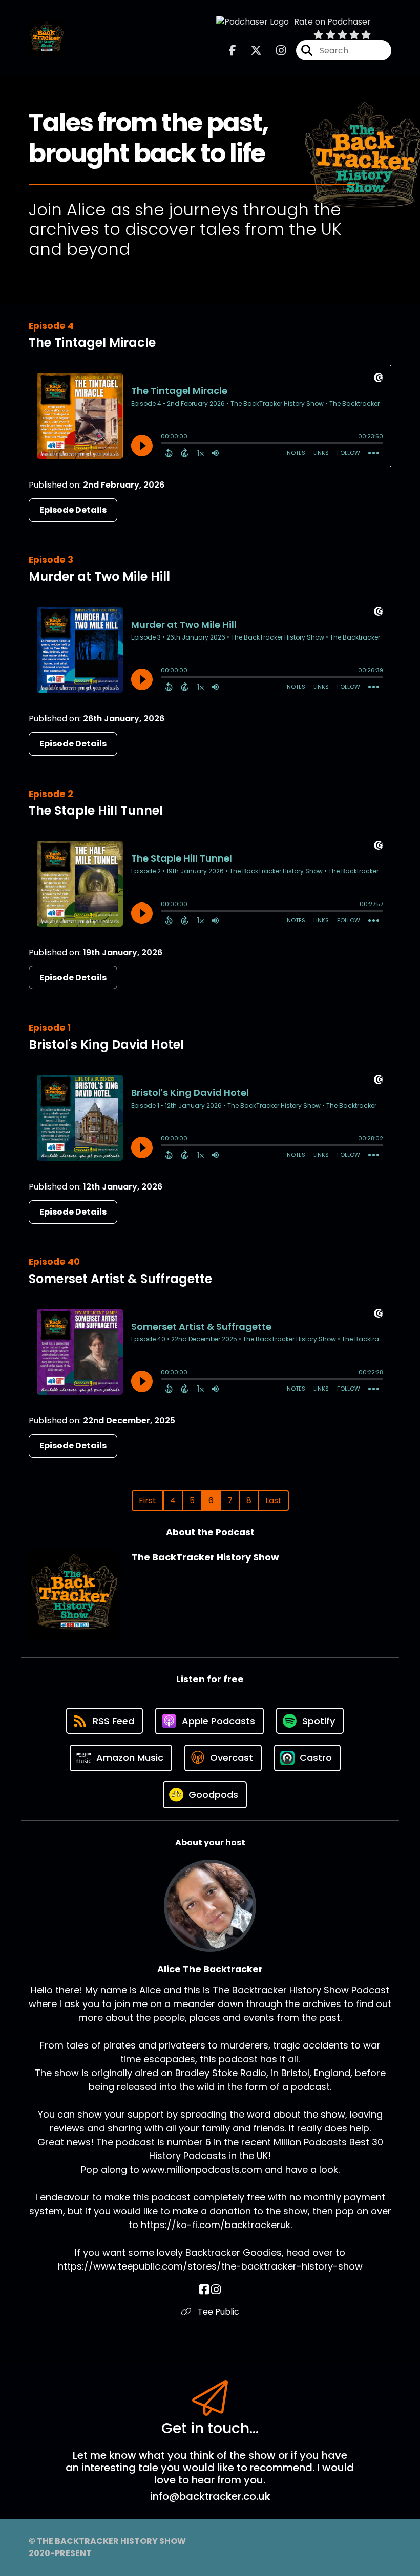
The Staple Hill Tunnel (96, 811)
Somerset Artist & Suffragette (120, 1279)
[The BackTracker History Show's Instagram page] (275, 50)
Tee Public (217, 2312)
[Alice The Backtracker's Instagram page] (216, 2290)
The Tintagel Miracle (92, 343)
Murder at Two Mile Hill (99, 576)
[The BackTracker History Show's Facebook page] (233, 50)
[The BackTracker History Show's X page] (250, 50)
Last (274, 1500)
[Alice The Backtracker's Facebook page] (204, 2290)
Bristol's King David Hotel (106, 1044)
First (148, 1500)
